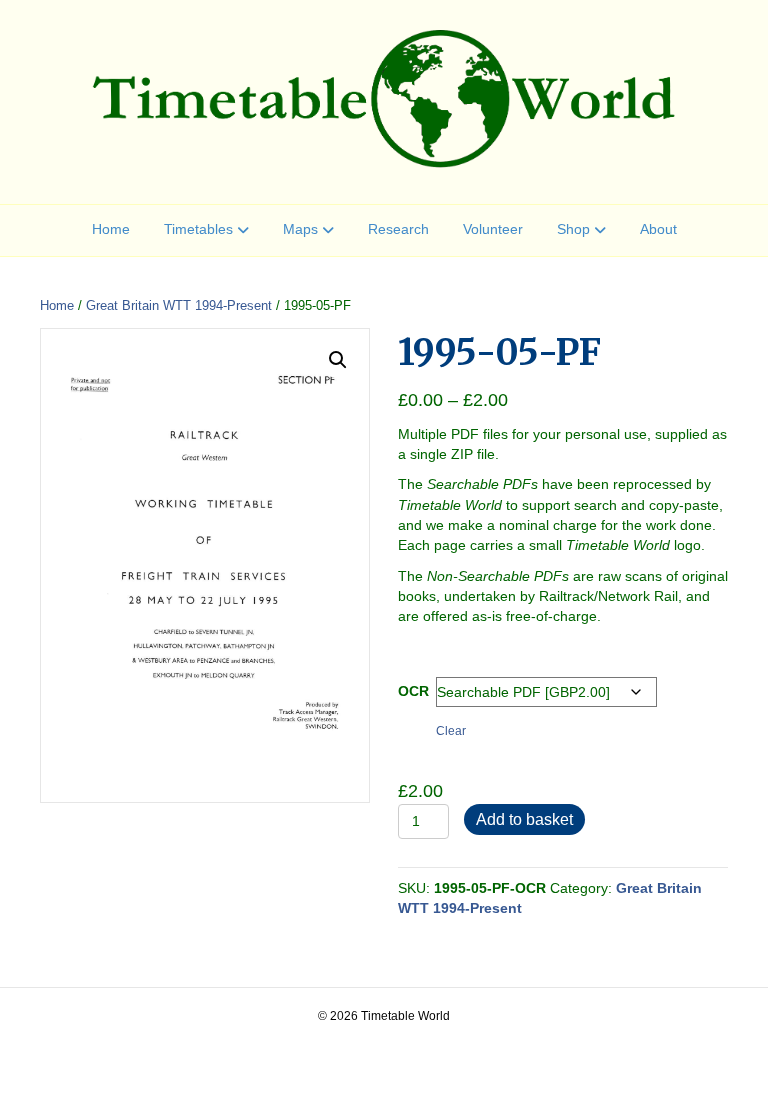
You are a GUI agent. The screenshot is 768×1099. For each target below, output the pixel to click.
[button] (338, 360)
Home (111, 229)
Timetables (198, 229)
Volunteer (493, 229)
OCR (413, 691)
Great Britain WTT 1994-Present (179, 305)
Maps (300, 229)
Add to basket (524, 819)
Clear (451, 730)
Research (398, 229)
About (658, 229)
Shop (573, 229)
